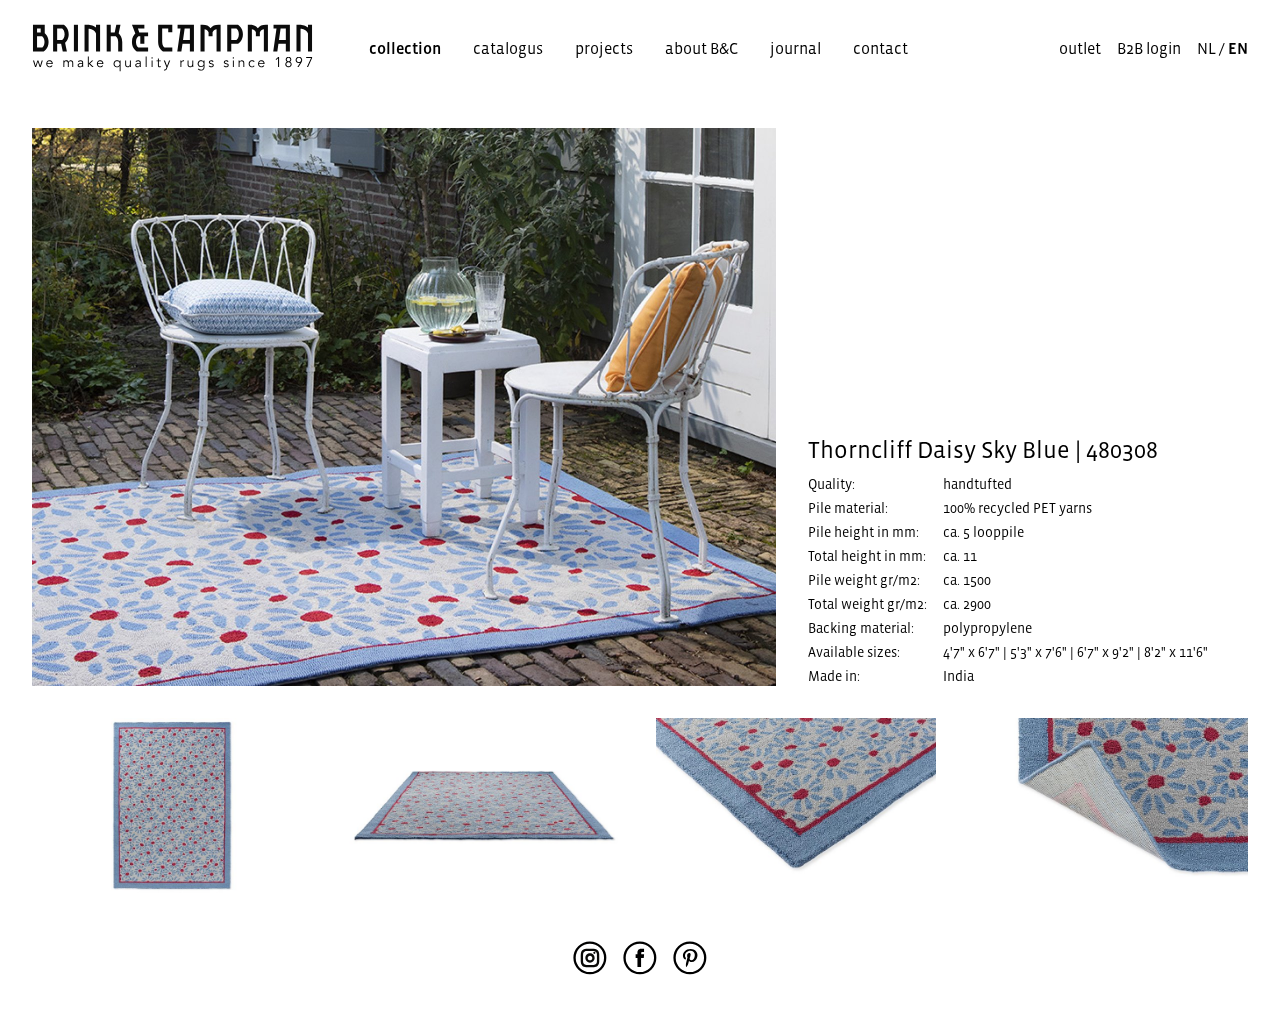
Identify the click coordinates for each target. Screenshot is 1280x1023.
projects (604, 48)
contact (880, 48)
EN (1238, 48)
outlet (1080, 48)
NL (1206, 48)
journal (795, 48)
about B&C (701, 48)
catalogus (508, 48)
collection (405, 48)
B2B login (1149, 48)
